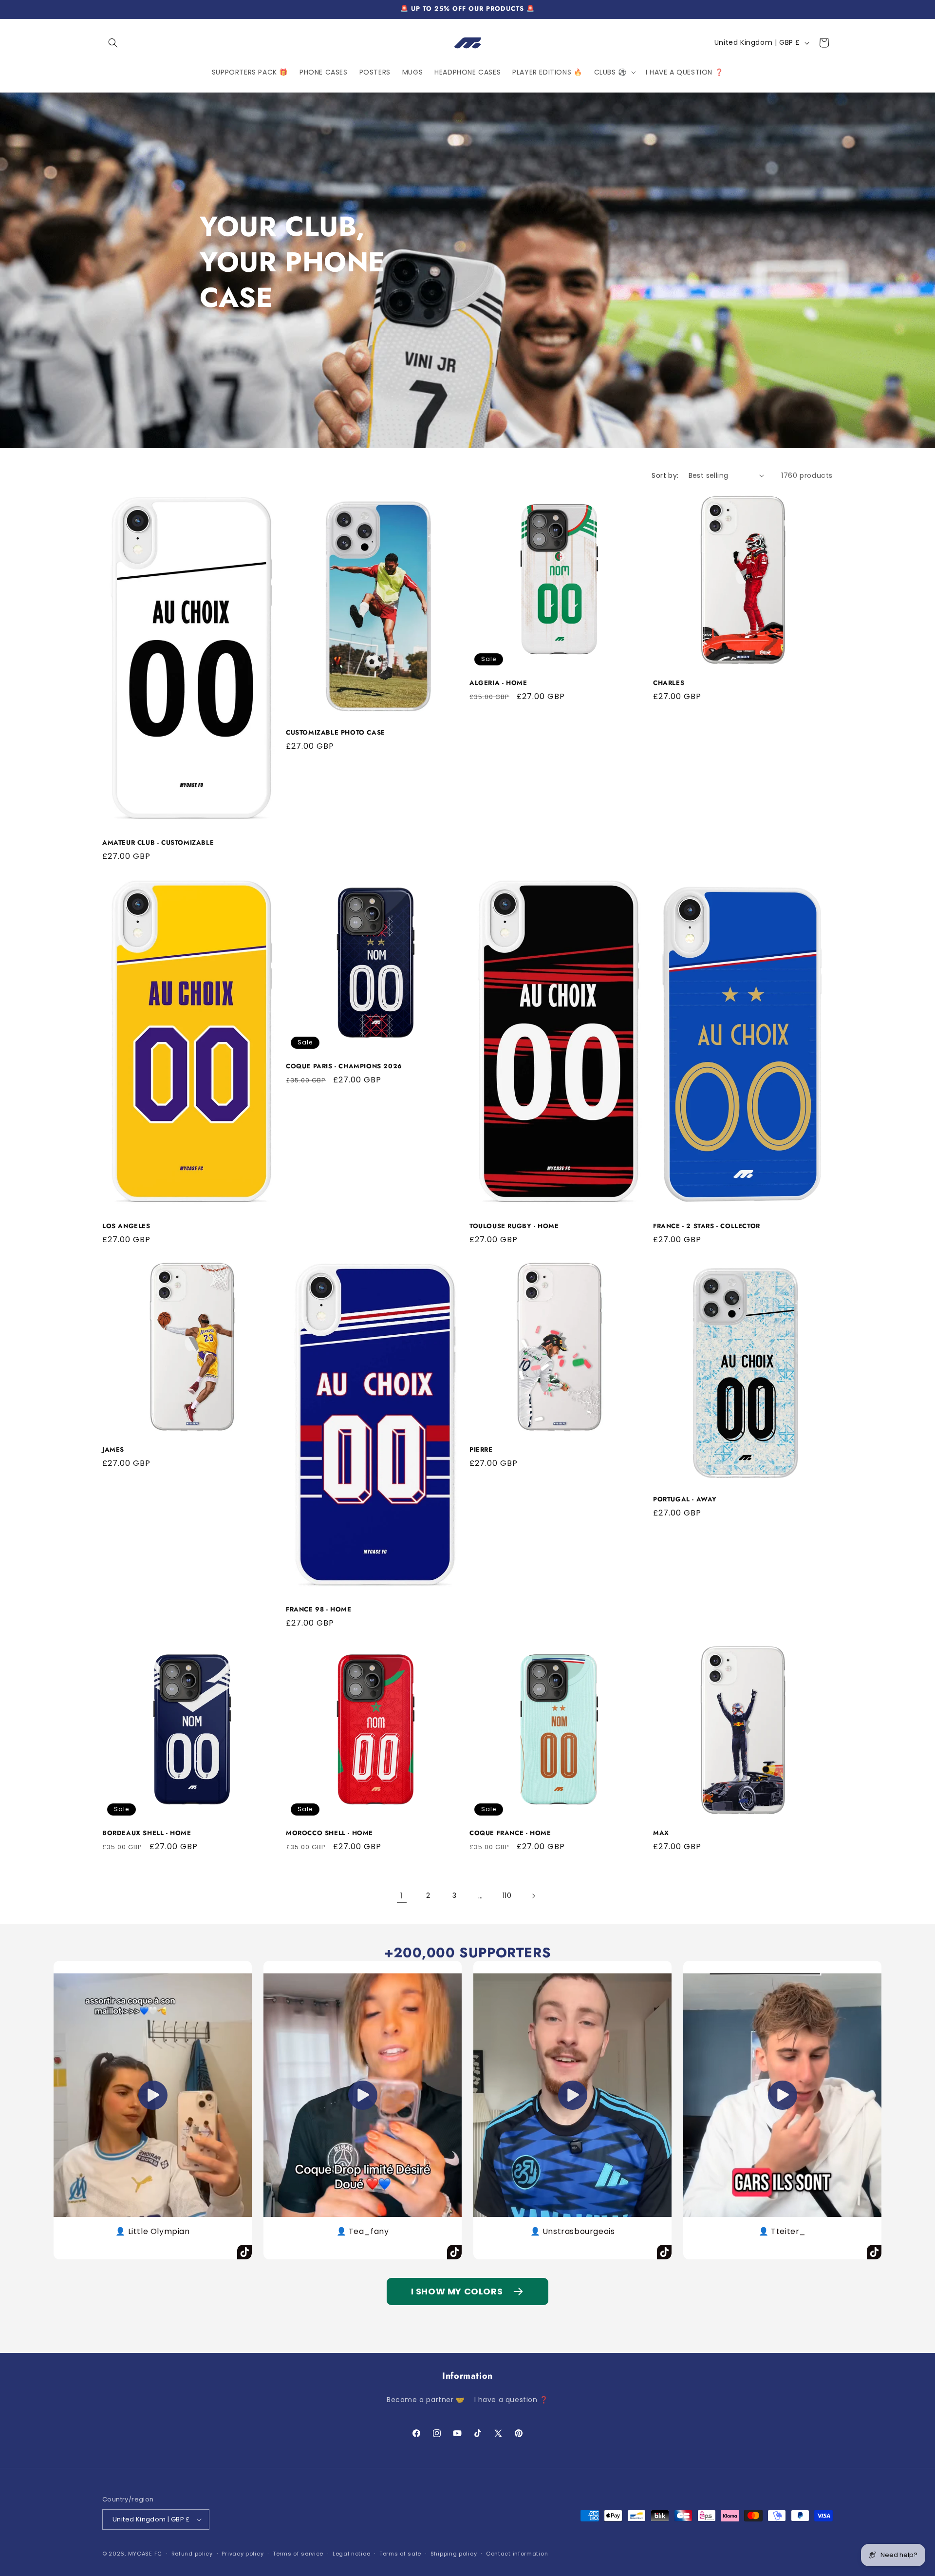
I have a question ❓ (511, 2400)
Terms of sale (400, 2554)
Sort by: (665, 475)
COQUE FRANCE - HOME (510, 1833)
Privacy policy (243, 2554)
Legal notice (351, 2554)
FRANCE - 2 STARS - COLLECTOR (707, 1226)
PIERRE (481, 1450)
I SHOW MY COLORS (457, 2291)
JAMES (113, 1450)
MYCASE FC (145, 2554)
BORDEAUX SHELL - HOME (147, 1833)
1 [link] (402, 1896)
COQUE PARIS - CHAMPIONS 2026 (344, 1067)
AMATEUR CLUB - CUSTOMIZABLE (158, 843)
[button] (113, 43)
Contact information (517, 2554)
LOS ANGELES (126, 1226)
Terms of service (298, 2554)
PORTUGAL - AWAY (685, 1500)
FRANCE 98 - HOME (319, 1610)
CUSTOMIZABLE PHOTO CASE (336, 733)
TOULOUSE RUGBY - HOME (514, 1226)
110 (507, 1895)
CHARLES (669, 683)
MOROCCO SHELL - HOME (329, 1833)
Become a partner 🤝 (426, 2400)
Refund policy (192, 2554)
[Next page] (533, 1896)
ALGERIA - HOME (498, 683)
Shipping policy (454, 2554)
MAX (661, 1833)
